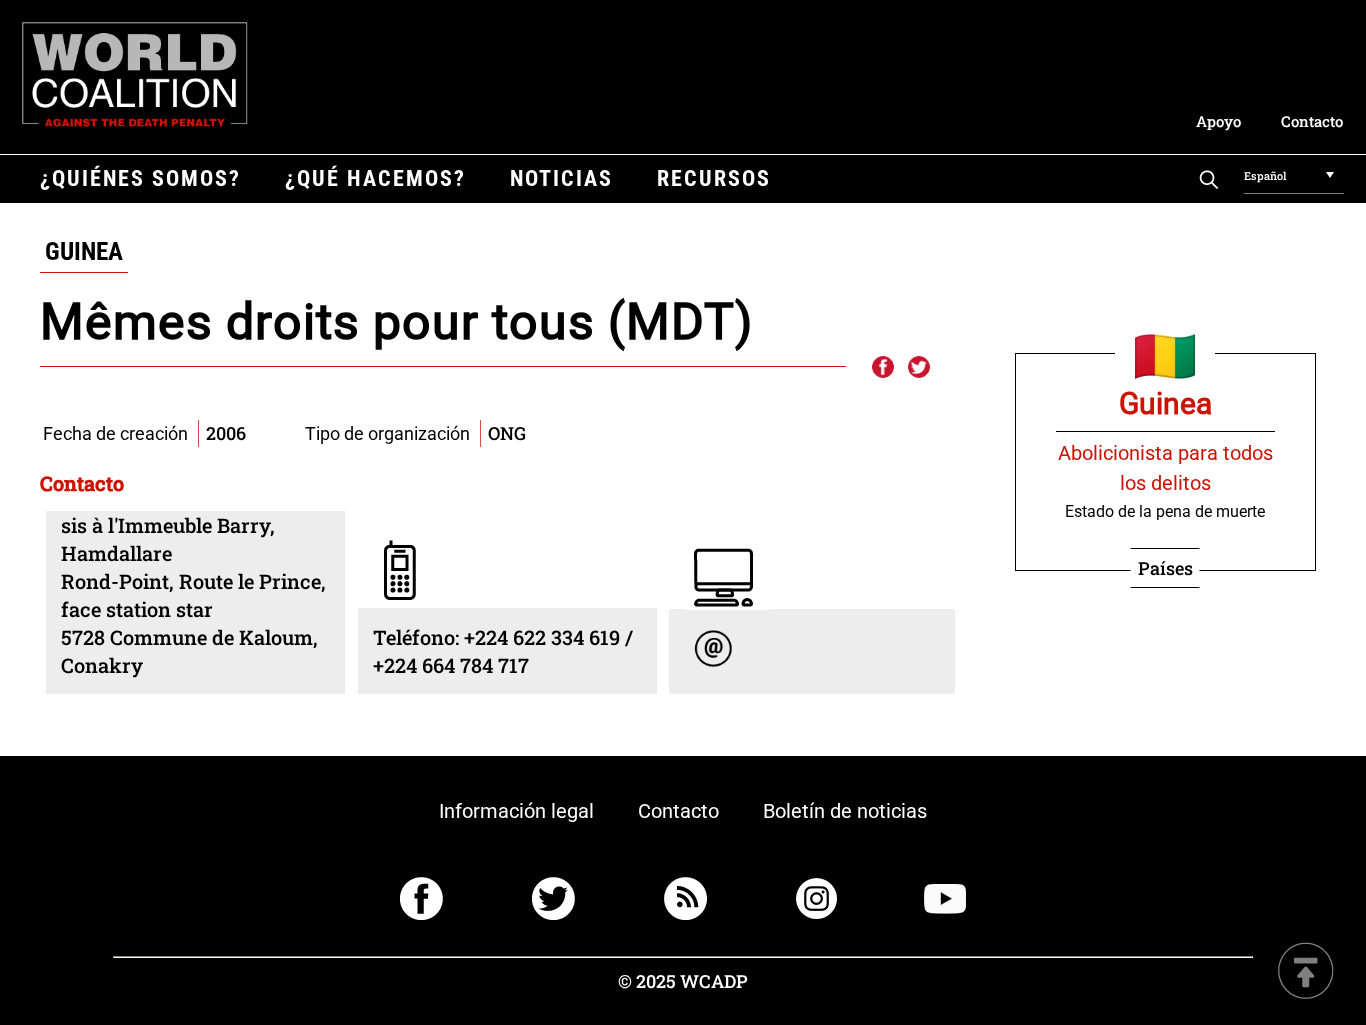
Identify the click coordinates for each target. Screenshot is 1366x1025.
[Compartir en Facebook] (882, 368)
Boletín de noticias (845, 811)
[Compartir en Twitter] (919, 368)
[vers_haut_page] (1306, 972)
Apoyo (1218, 121)
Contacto (1312, 121)
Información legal (516, 811)
